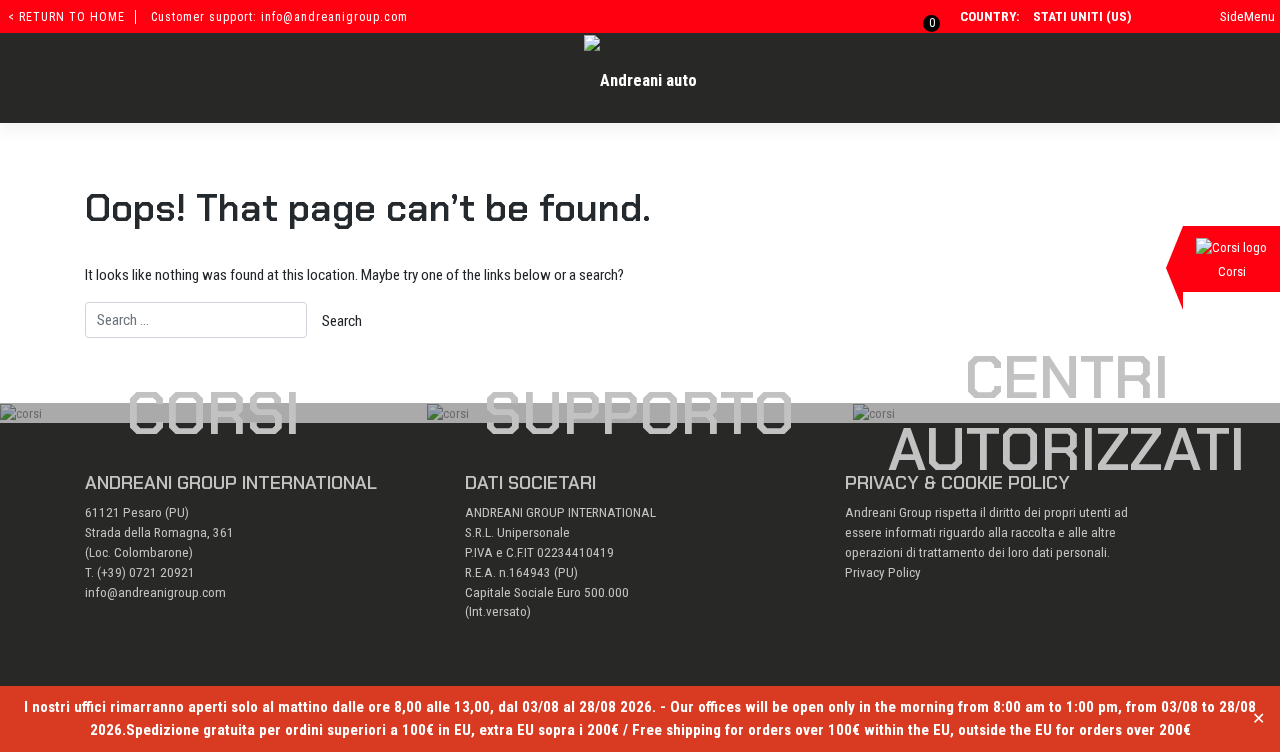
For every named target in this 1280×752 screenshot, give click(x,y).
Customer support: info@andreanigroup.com (279, 17)
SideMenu (1247, 16)
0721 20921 (162, 572)
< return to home (66, 17)
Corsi (213, 413)
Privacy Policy (883, 572)
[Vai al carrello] (920, 16)
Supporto (639, 413)
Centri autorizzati (1066, 413)
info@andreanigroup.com (155, 592)
